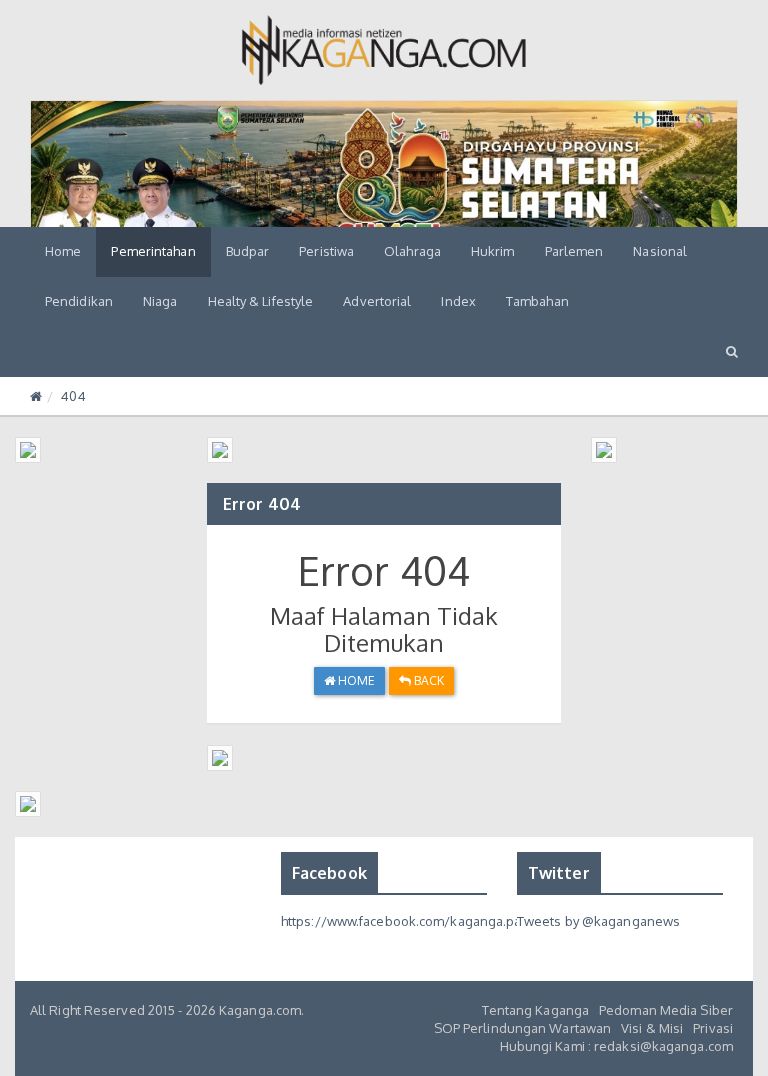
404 (73, 396)
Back (428, 680)
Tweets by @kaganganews (598, 921)
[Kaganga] (384, 50)
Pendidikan (79, 301)
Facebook (329, 873)
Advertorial (377, 301)
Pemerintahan (153, 251)
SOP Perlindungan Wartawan (523, 1028)
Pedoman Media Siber (666, 1010)
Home (63, 251)
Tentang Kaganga (536, 1010)
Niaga (160, 301)
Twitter (559, 873)
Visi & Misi (652, 1028)
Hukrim (493, 251)
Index (458, 301)
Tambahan (537, 301)
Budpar (248, 251)
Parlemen (574, 251)
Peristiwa (326, 251)
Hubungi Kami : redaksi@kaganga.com (616, 1046)
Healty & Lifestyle (261, 301)
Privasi (713, 1028)
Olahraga (412, 251)
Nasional (660, 251)
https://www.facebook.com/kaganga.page (409, 921)
